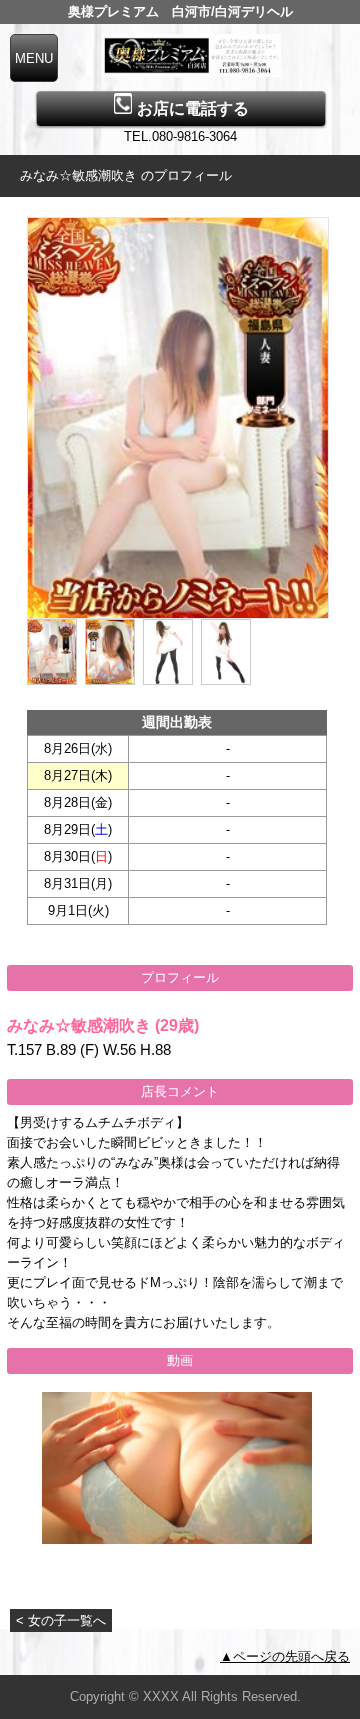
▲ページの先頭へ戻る (285, 1656)
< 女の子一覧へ (61, 1620)
